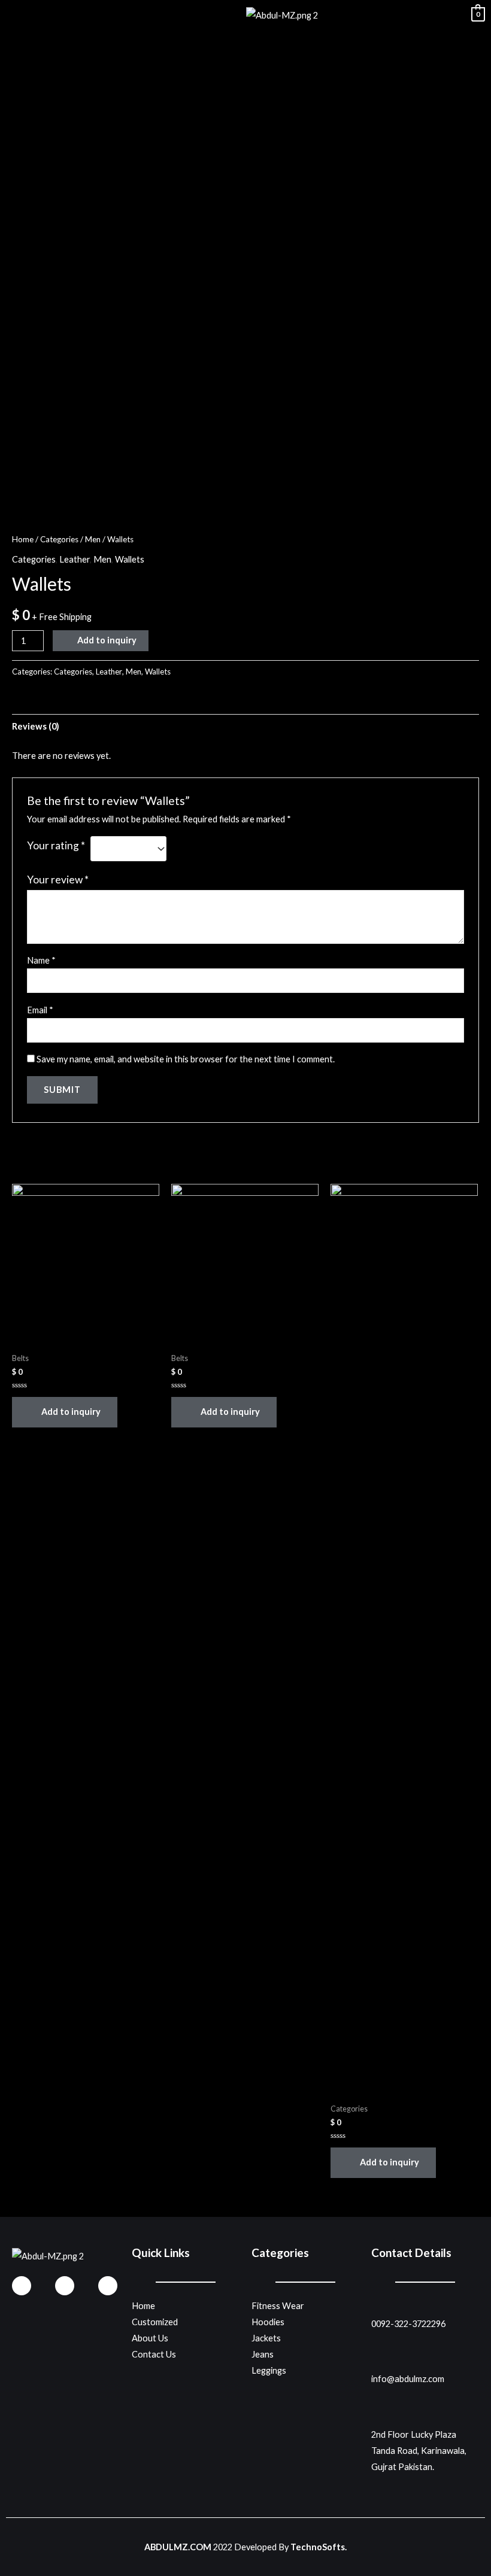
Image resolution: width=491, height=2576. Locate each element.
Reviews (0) (36, 726)
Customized (155, 2322)
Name (41, 960)
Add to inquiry (107, 640)
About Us (150, 2338)
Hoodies (268, 2322)
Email (40, 1010)
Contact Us (154, 2354)
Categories (59, 539)
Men (93, 539)
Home (23, 539)
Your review (58, 880)
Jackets (266, 2338)
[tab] (36, 727)
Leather (75, 559)
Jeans (263, 2354)
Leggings (269, 2370)
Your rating (56, 845)
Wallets (130, 559)
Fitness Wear (278, 2306)
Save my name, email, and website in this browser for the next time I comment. (186, 1059)
